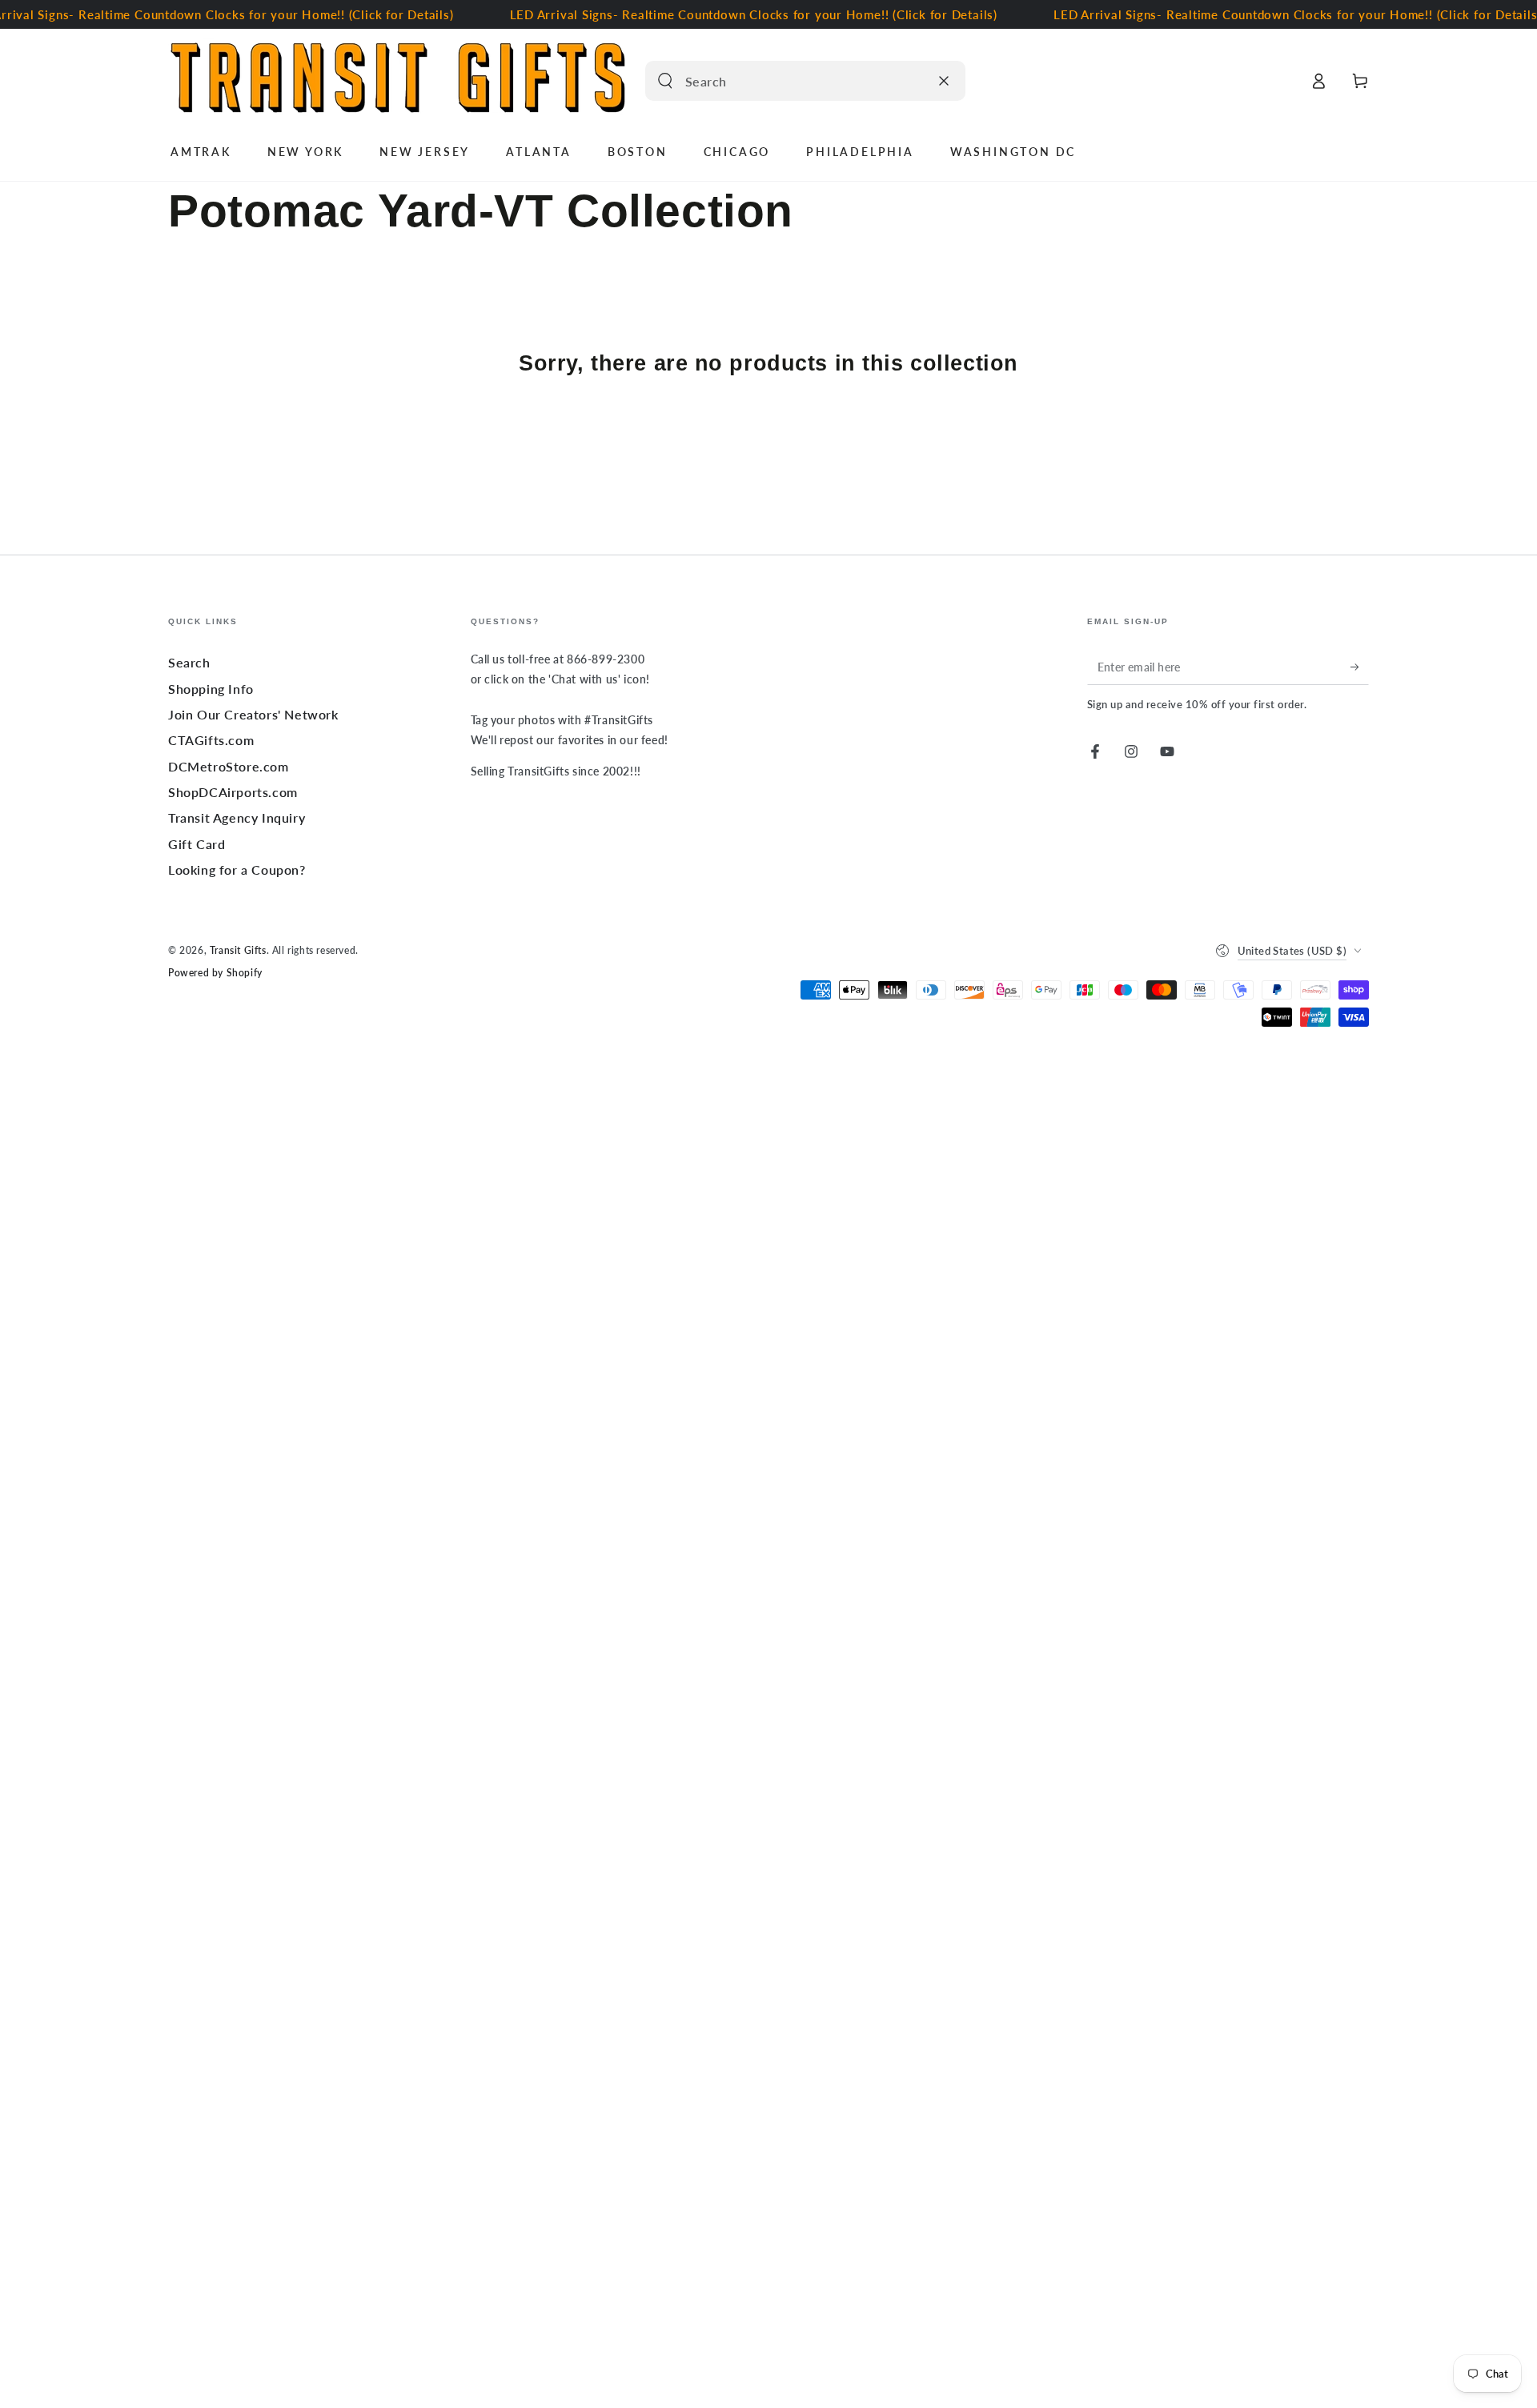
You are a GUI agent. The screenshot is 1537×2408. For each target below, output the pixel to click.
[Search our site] (665, 81)
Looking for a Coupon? (237, 869)
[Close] (944, 81)
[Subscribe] (1360, 667)
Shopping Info (211, 689)
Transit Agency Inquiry (237, 817)
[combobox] (788, 81)
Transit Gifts (238, 950)
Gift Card (197, 844)
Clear (913, 81)
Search (189, 662)
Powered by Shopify (215, 973)
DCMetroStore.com (229, 766)
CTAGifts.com (211, 740)
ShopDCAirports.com (233, 792)
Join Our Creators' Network (253, 714)
